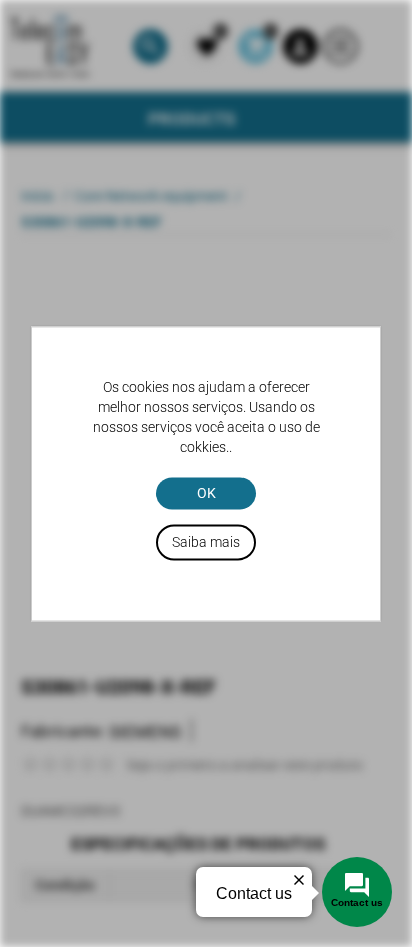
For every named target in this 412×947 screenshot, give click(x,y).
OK (206, 493)
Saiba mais (206, 542)
